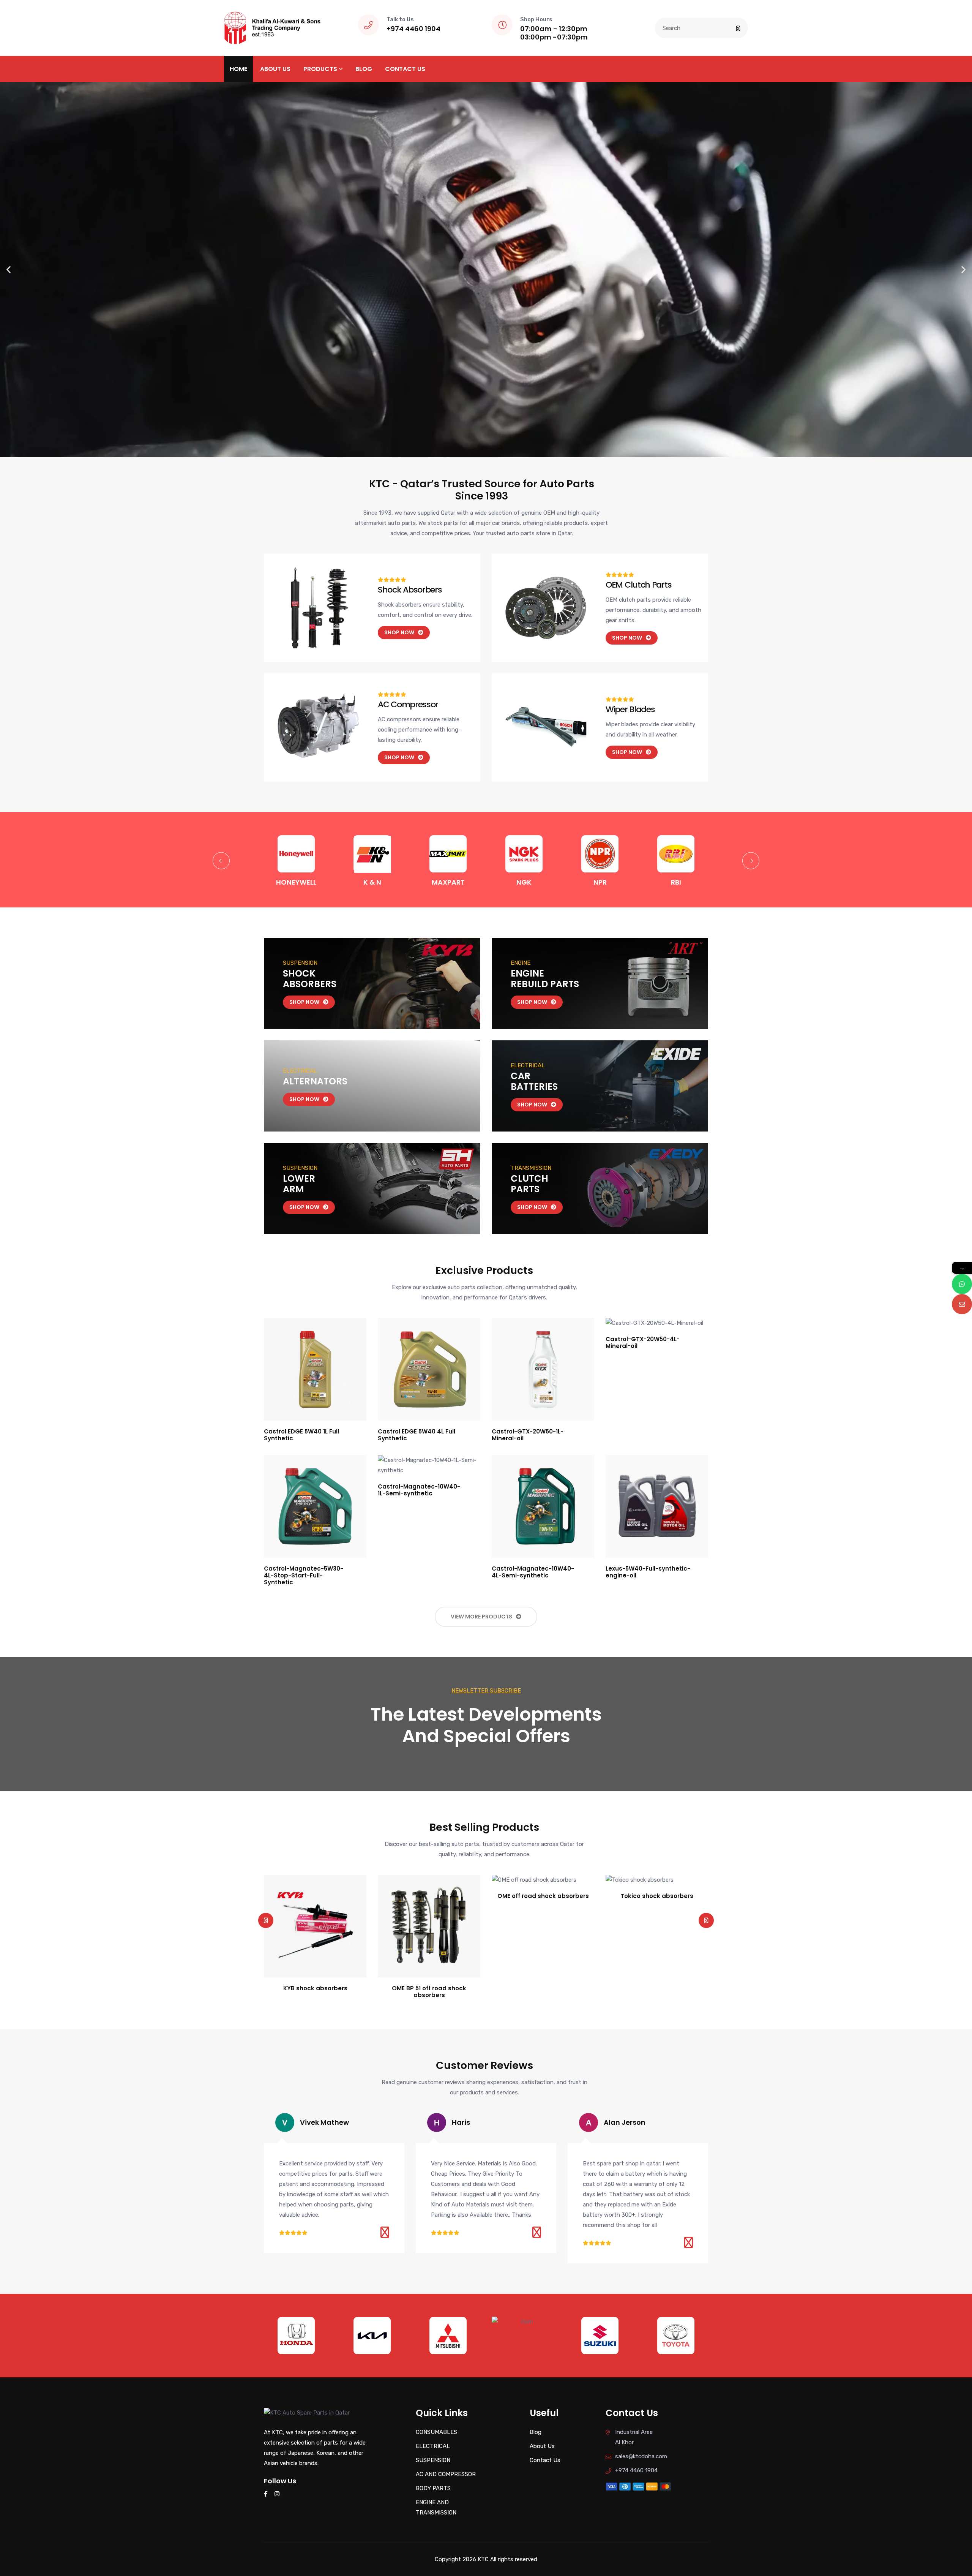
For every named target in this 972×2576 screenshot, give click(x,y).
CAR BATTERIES (534, 1081)
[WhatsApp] (962, 1284)
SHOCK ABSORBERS (310, 979)
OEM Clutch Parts (638, 585)
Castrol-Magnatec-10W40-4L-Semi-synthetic (533, 1572)
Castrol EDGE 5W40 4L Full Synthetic (417, 1435)
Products (320, 69)
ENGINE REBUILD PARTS (545, 979)
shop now (399, 632)
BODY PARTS (433, 2488)
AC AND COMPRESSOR (446, 2474)
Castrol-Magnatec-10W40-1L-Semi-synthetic (419, 1490)
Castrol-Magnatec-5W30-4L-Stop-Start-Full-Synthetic (304, 1575)
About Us (275, 69)
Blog (364, 69)
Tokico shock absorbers (543, 1896)
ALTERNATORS (315, 1081)
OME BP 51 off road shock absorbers (315, 1992)
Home (238, 69)
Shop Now (304, 1002)
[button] (9, 269)
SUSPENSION (433, 2460)
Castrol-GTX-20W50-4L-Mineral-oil (643, 1343)
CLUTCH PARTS (529, 1184)
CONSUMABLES (436, 2432)
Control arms (657, 1988)
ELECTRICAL (433, 2446)
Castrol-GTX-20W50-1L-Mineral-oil (528, 1435)
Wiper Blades (630, 709)
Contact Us (405, 69)
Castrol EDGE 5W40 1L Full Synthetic (301, 1435)
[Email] (962, 1304)
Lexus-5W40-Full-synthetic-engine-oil (648, 1572)
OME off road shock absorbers (429, 1896)
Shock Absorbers (410, 590)
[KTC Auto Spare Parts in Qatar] (272, 27)
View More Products (481, 1617)
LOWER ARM (299, 1184)
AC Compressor (408, 704)
